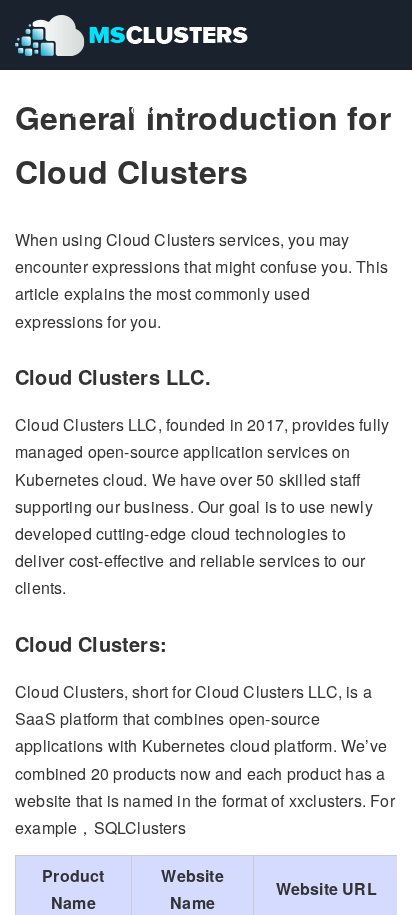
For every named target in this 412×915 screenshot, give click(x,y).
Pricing (57, 109)
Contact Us (155, 109)
